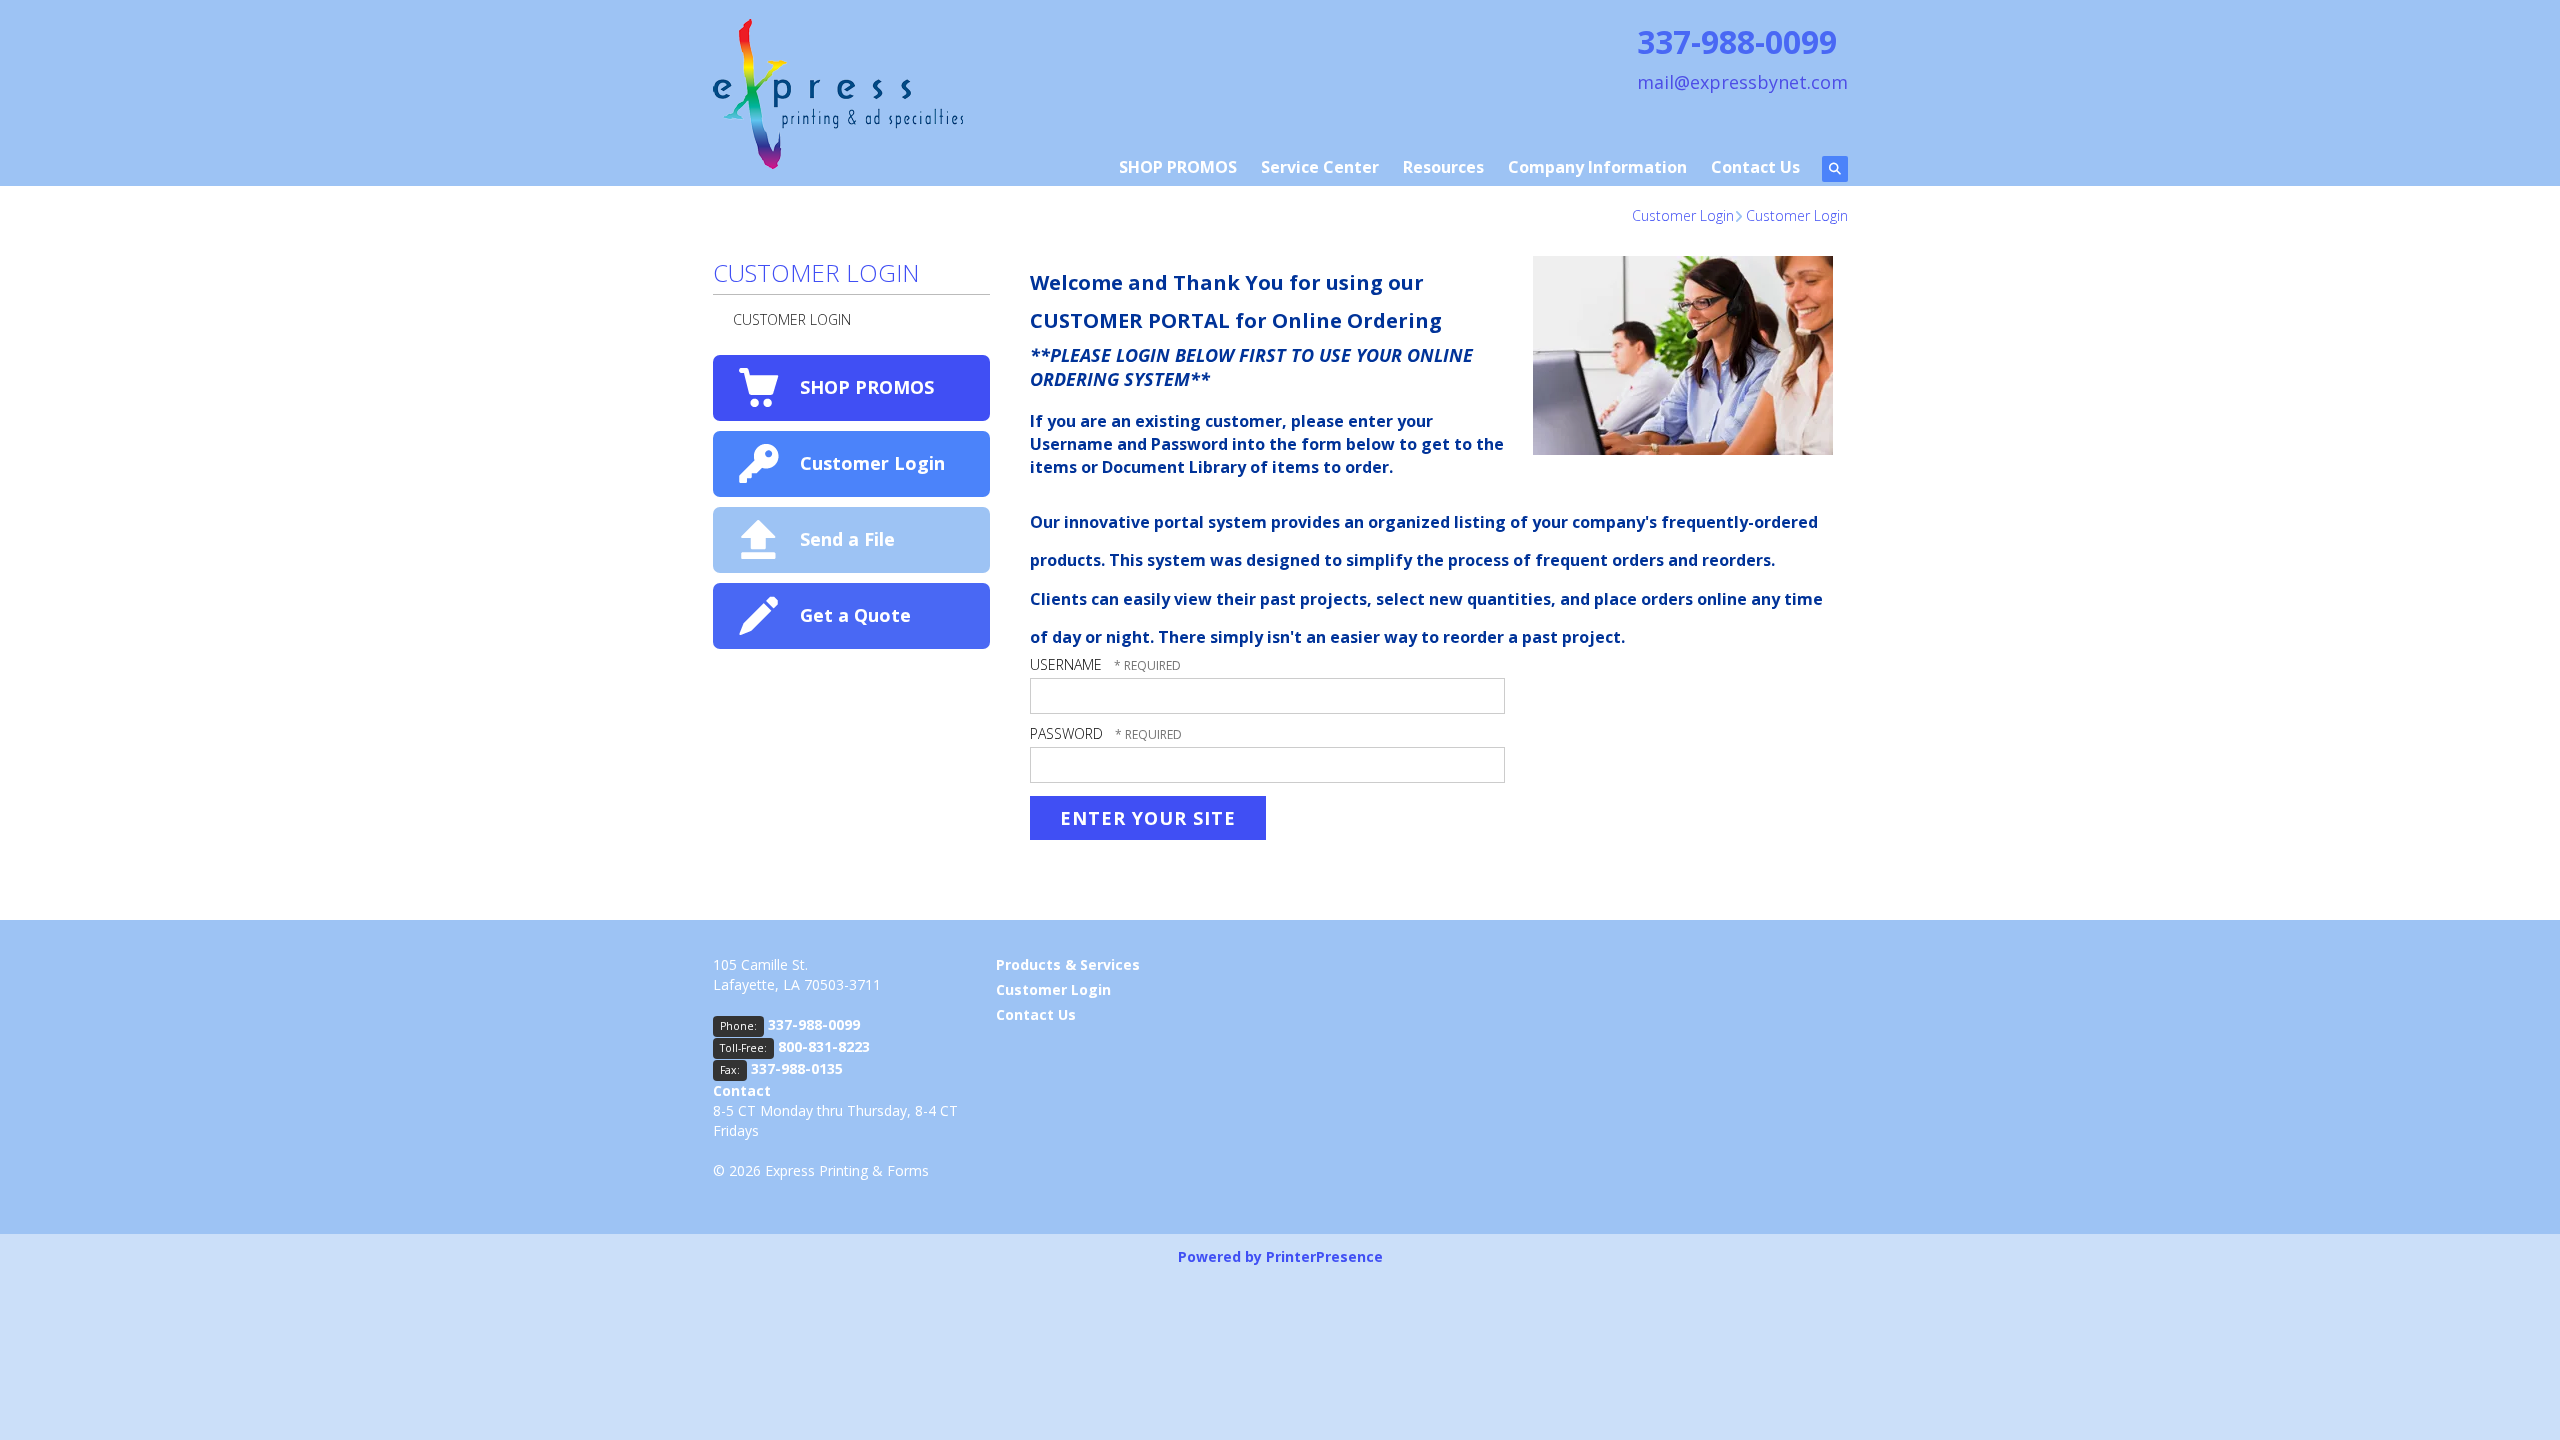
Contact (742, 1090)
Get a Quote (855, 615)
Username (1066, 664)
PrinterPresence (1324, 1256)
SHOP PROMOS (1178, 167)
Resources (1443, 167)
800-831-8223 (824, 1046)
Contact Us (1755, 167)
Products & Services (1068, 964)
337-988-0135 (797, 1068)
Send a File (847, 539)
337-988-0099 (814, 1024)
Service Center (1320, 167)
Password (1066, 733)
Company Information (1597, 167)
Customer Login (1683, 215)
